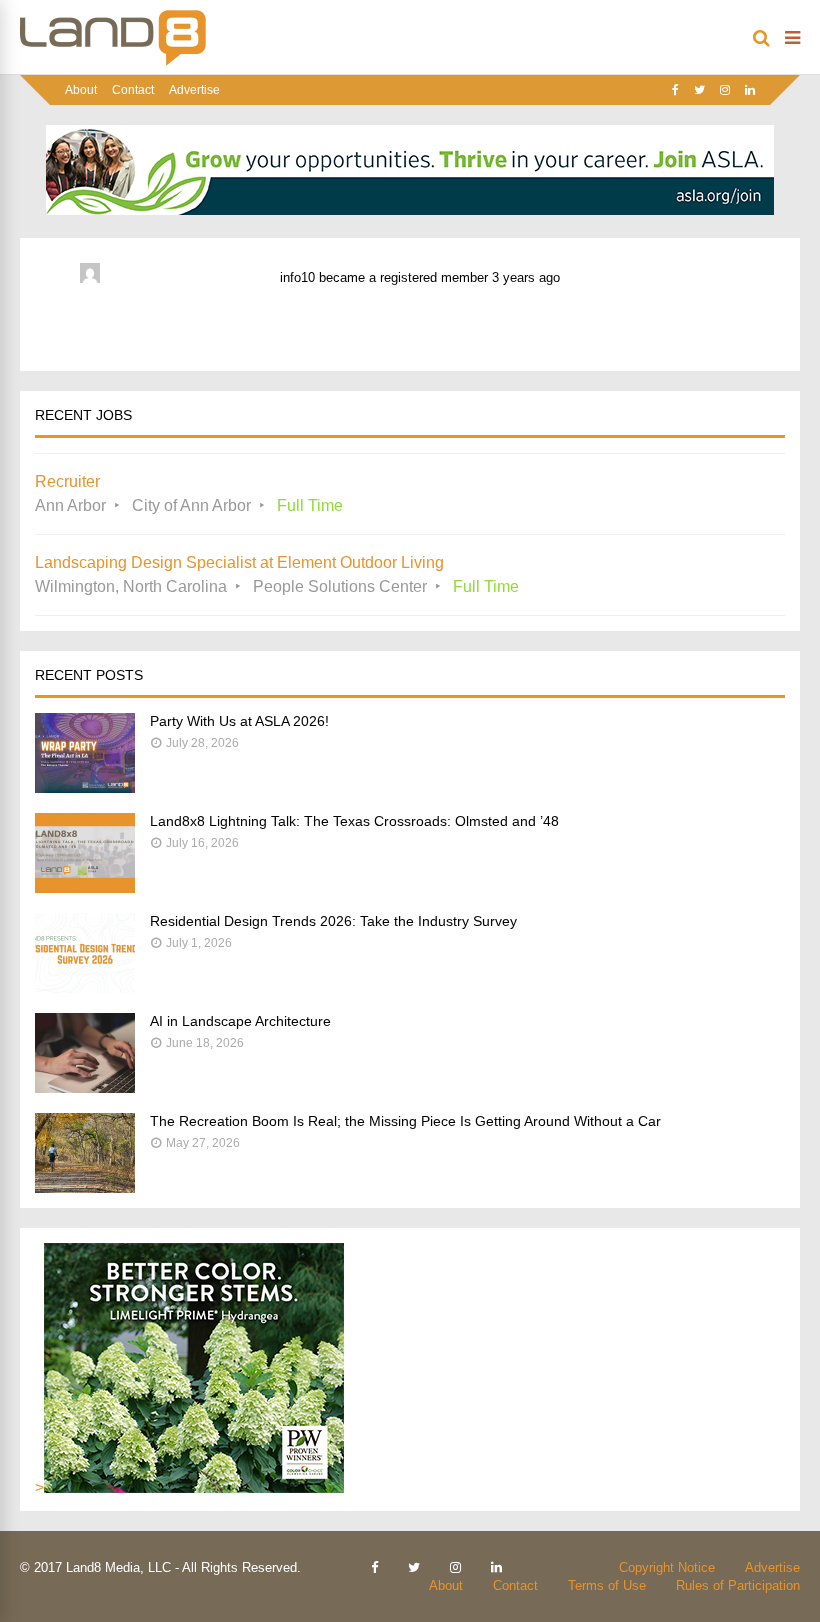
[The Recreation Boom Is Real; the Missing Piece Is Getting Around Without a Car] (85, 1187)
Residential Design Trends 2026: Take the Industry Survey (333, 921)
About (81, 90)
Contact (133, 90)
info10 (297, 277)
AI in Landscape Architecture (240, 1021)
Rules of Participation (738, 1585)
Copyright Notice (667, 1567)
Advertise (194, 90)
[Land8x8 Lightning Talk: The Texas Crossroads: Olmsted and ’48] (85, 887)
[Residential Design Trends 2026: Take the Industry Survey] (85, 987)
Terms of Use (607, 1585)
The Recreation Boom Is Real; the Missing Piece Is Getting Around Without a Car (405, 1121)
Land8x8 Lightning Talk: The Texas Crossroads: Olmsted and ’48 (354, 821)
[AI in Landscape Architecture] (85, 1087)
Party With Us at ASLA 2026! (239, 721)
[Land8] (113, 62)
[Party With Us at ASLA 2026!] (85, 787)
